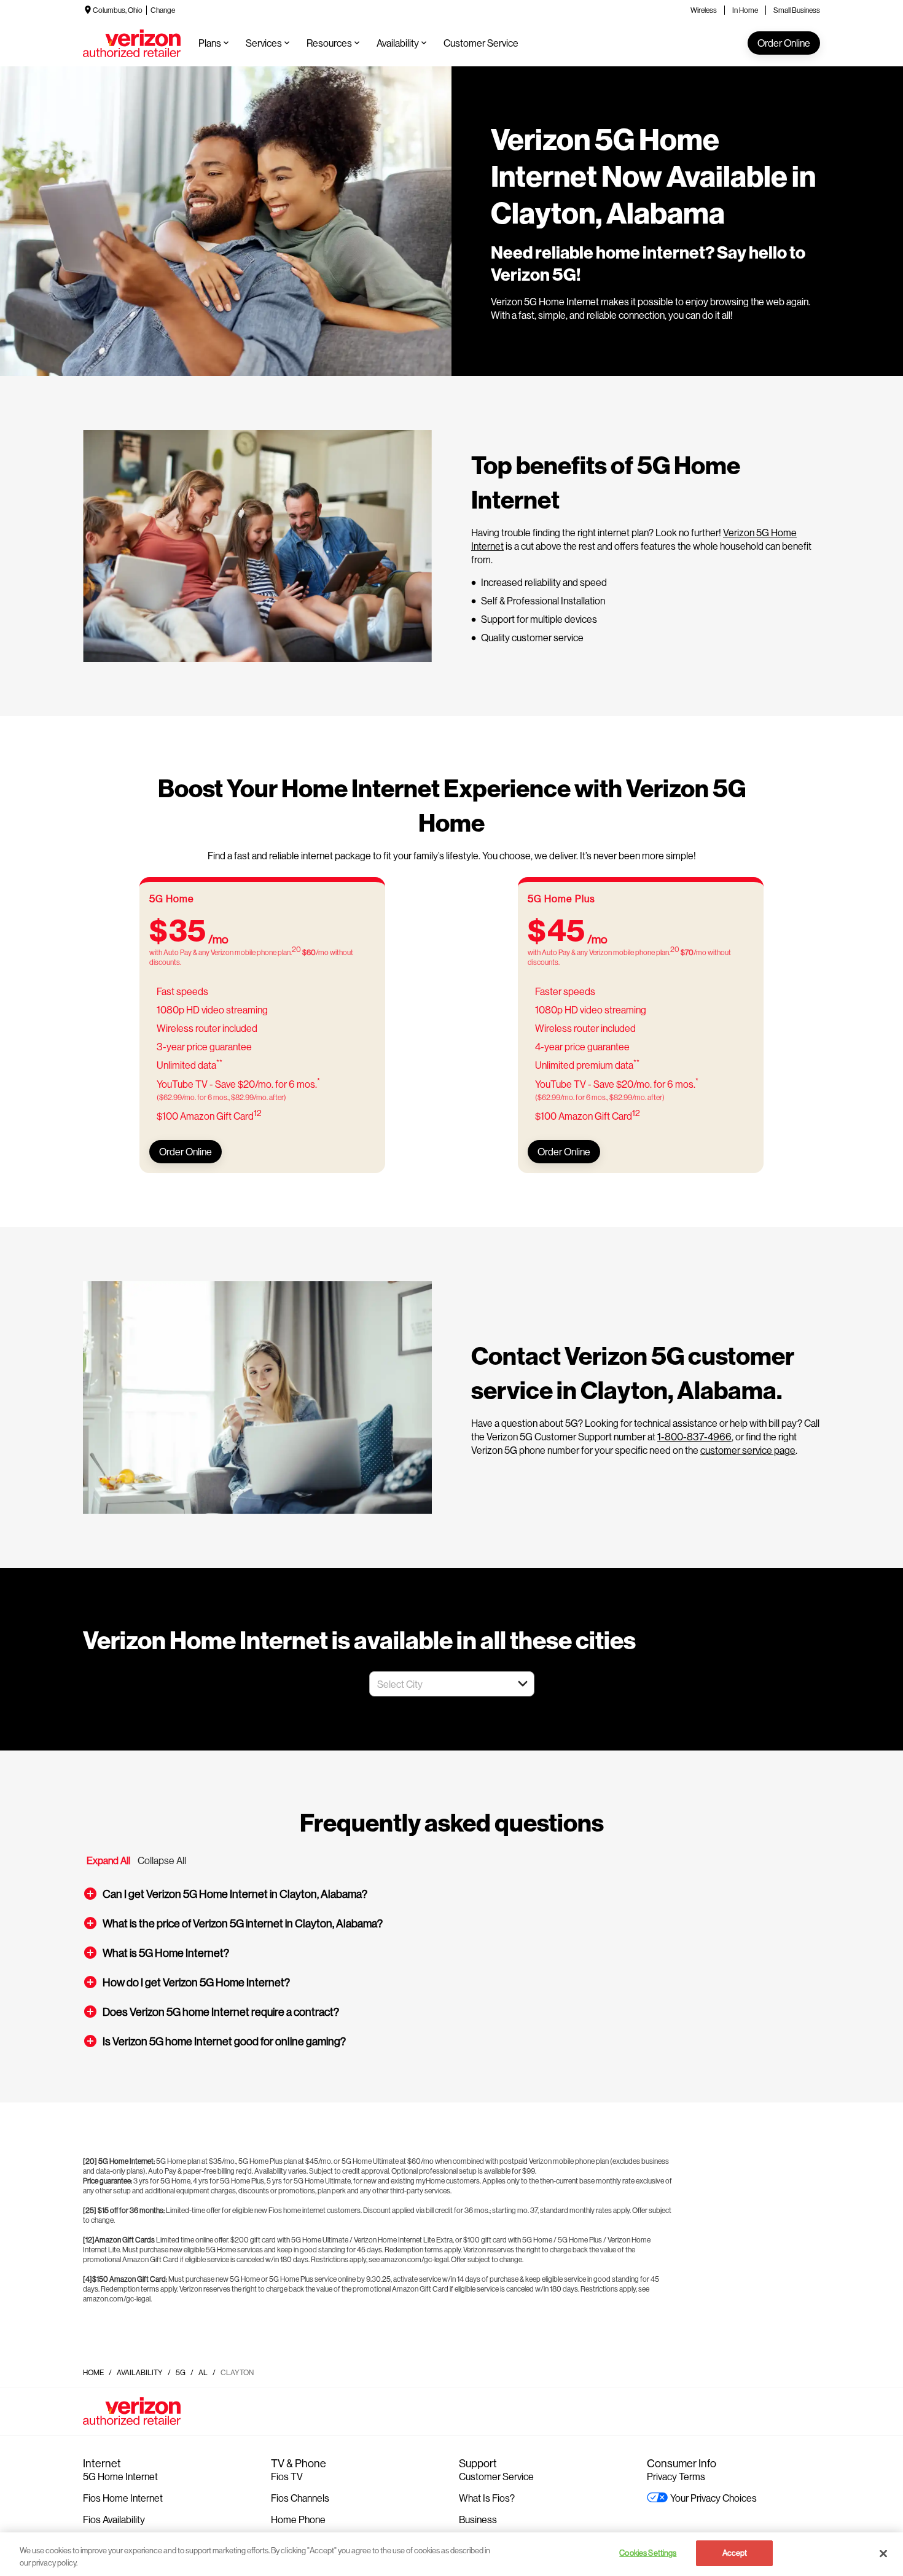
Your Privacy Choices (713, 2498)
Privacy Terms (676, 2476)
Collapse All (162, 1860)
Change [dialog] (163, 10)
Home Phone (298, 2519)
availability (140, 2372)
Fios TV (287, 2476)
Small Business (797, 10)
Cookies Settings (648, 2553)
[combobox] (438, 1684)
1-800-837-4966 (694, 1436)
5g (181, 2372)
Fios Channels (300, 2498)
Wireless (704, 10)
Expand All (108, 1860)
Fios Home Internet (123, 2498)
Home (93, 2372)
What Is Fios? (487, 2498)
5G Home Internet (120, 2476)
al (203, 2372)
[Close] (883, 2553)
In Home (745, 10)
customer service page (748, 1450)
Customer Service (496, 2476)
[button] (523, 1684)
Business (478, 2519)
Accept (735, 2553)
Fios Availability (114, 2519)
